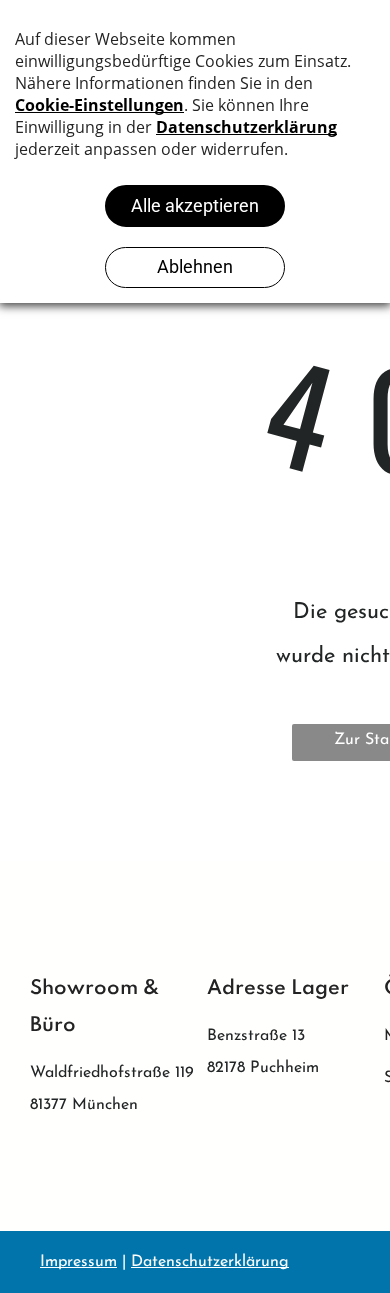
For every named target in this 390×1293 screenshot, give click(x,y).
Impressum (78, 1262)
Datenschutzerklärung (210, 1262)
